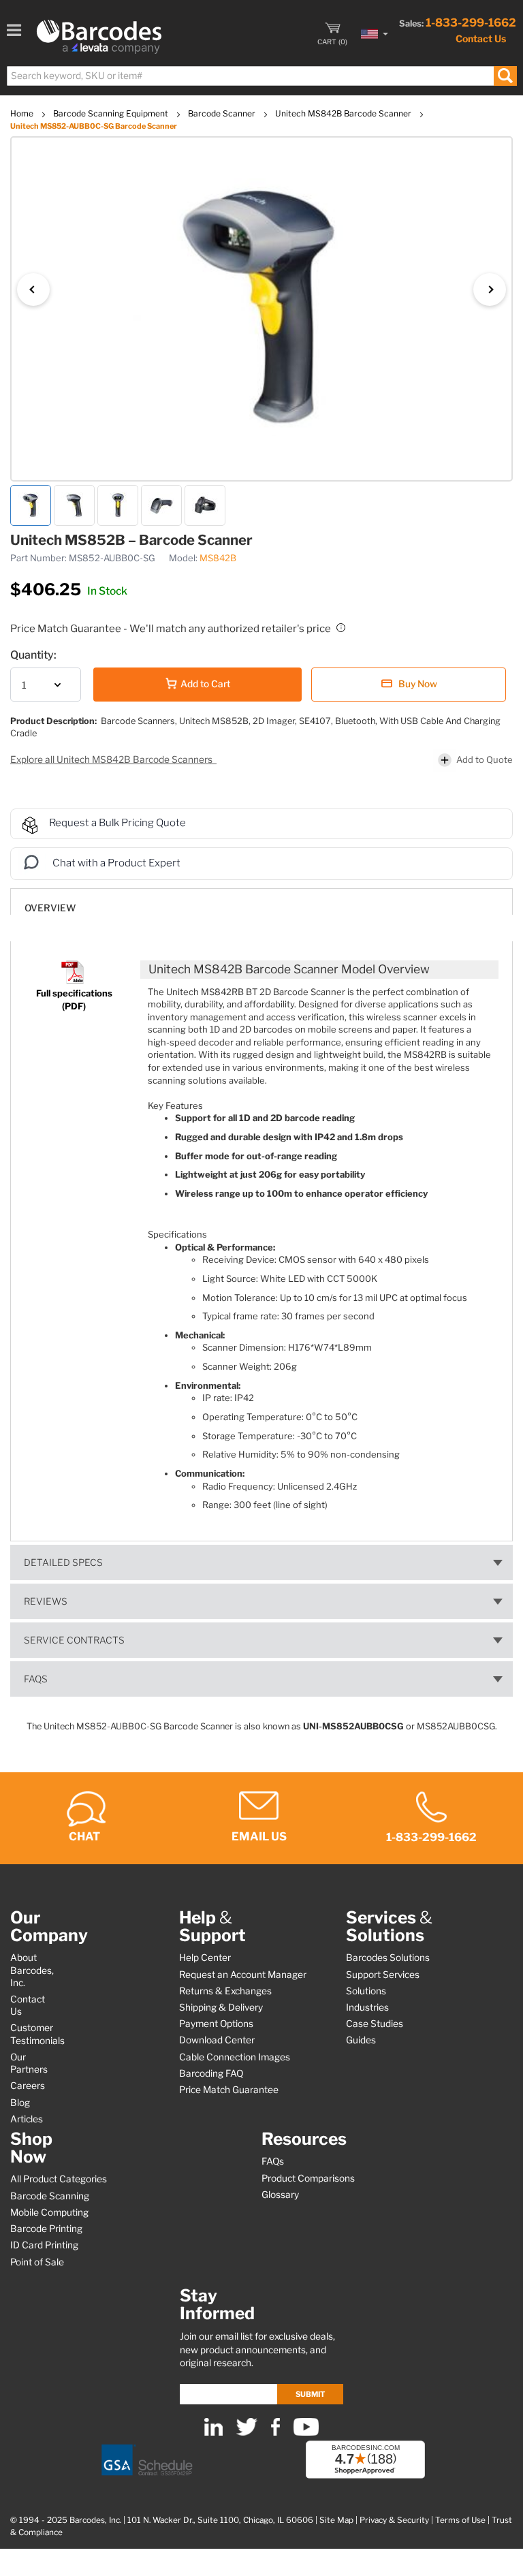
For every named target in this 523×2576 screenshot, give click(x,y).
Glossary (280, 2195)
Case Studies (375, 2024)
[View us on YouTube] (306, 2433)
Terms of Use (460, 2520)
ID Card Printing (44, 2245)
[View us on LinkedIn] (213, 2433)
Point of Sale (37, 2262)
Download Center (217, 2040)
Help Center (205, 1958)
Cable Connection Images (235, 2057)
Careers (28, 2086)
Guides (361, 2040)
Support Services (383, 1975)
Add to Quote (485, 759)
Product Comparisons (308, 2178)
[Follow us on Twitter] (247, 2433)
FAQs (36, 1679)
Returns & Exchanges (225, 1991)
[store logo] (99, 37)
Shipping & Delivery (221, 2007)
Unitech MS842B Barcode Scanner (344, 113)
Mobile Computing (49, 2212)
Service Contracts (74, 1640)
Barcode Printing (46, 2229)
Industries (367, 2007)
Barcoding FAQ (211, 2073)
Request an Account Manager (243, 1975)
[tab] (261, 901)
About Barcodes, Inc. (32, 1970)
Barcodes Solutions (388, 1958)
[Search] (505, 76)
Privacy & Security (394, 2520)
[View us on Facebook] (275, 2433)
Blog (20, 2103)
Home (23, 113)
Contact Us (481, 38)
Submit (310, 2394)
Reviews (46, 1601)
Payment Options (216, 2024)
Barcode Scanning (50, 2196)
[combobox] (261, 76)
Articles (27, 2119)
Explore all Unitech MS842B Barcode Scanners (112, 759)
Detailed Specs (63, 1562)
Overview (50, 908)
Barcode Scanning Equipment (112, 113)
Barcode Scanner (223, 113)
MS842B (218, 558)
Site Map (336, 2520)
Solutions (366, 1991)
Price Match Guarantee (229, 2090)
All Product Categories (59, 2179)
